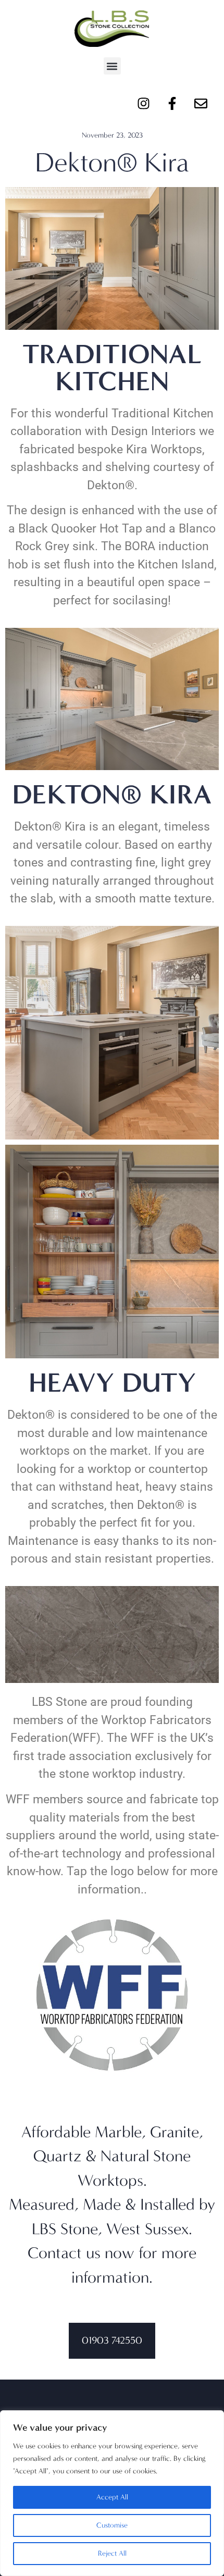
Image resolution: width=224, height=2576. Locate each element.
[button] (112, 66)
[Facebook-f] (172, 103)
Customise (112, 2525)
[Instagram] (143, 103)
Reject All (112, 2553)
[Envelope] (201, 103)
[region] (112, 2493)
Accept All (112, 2497)
